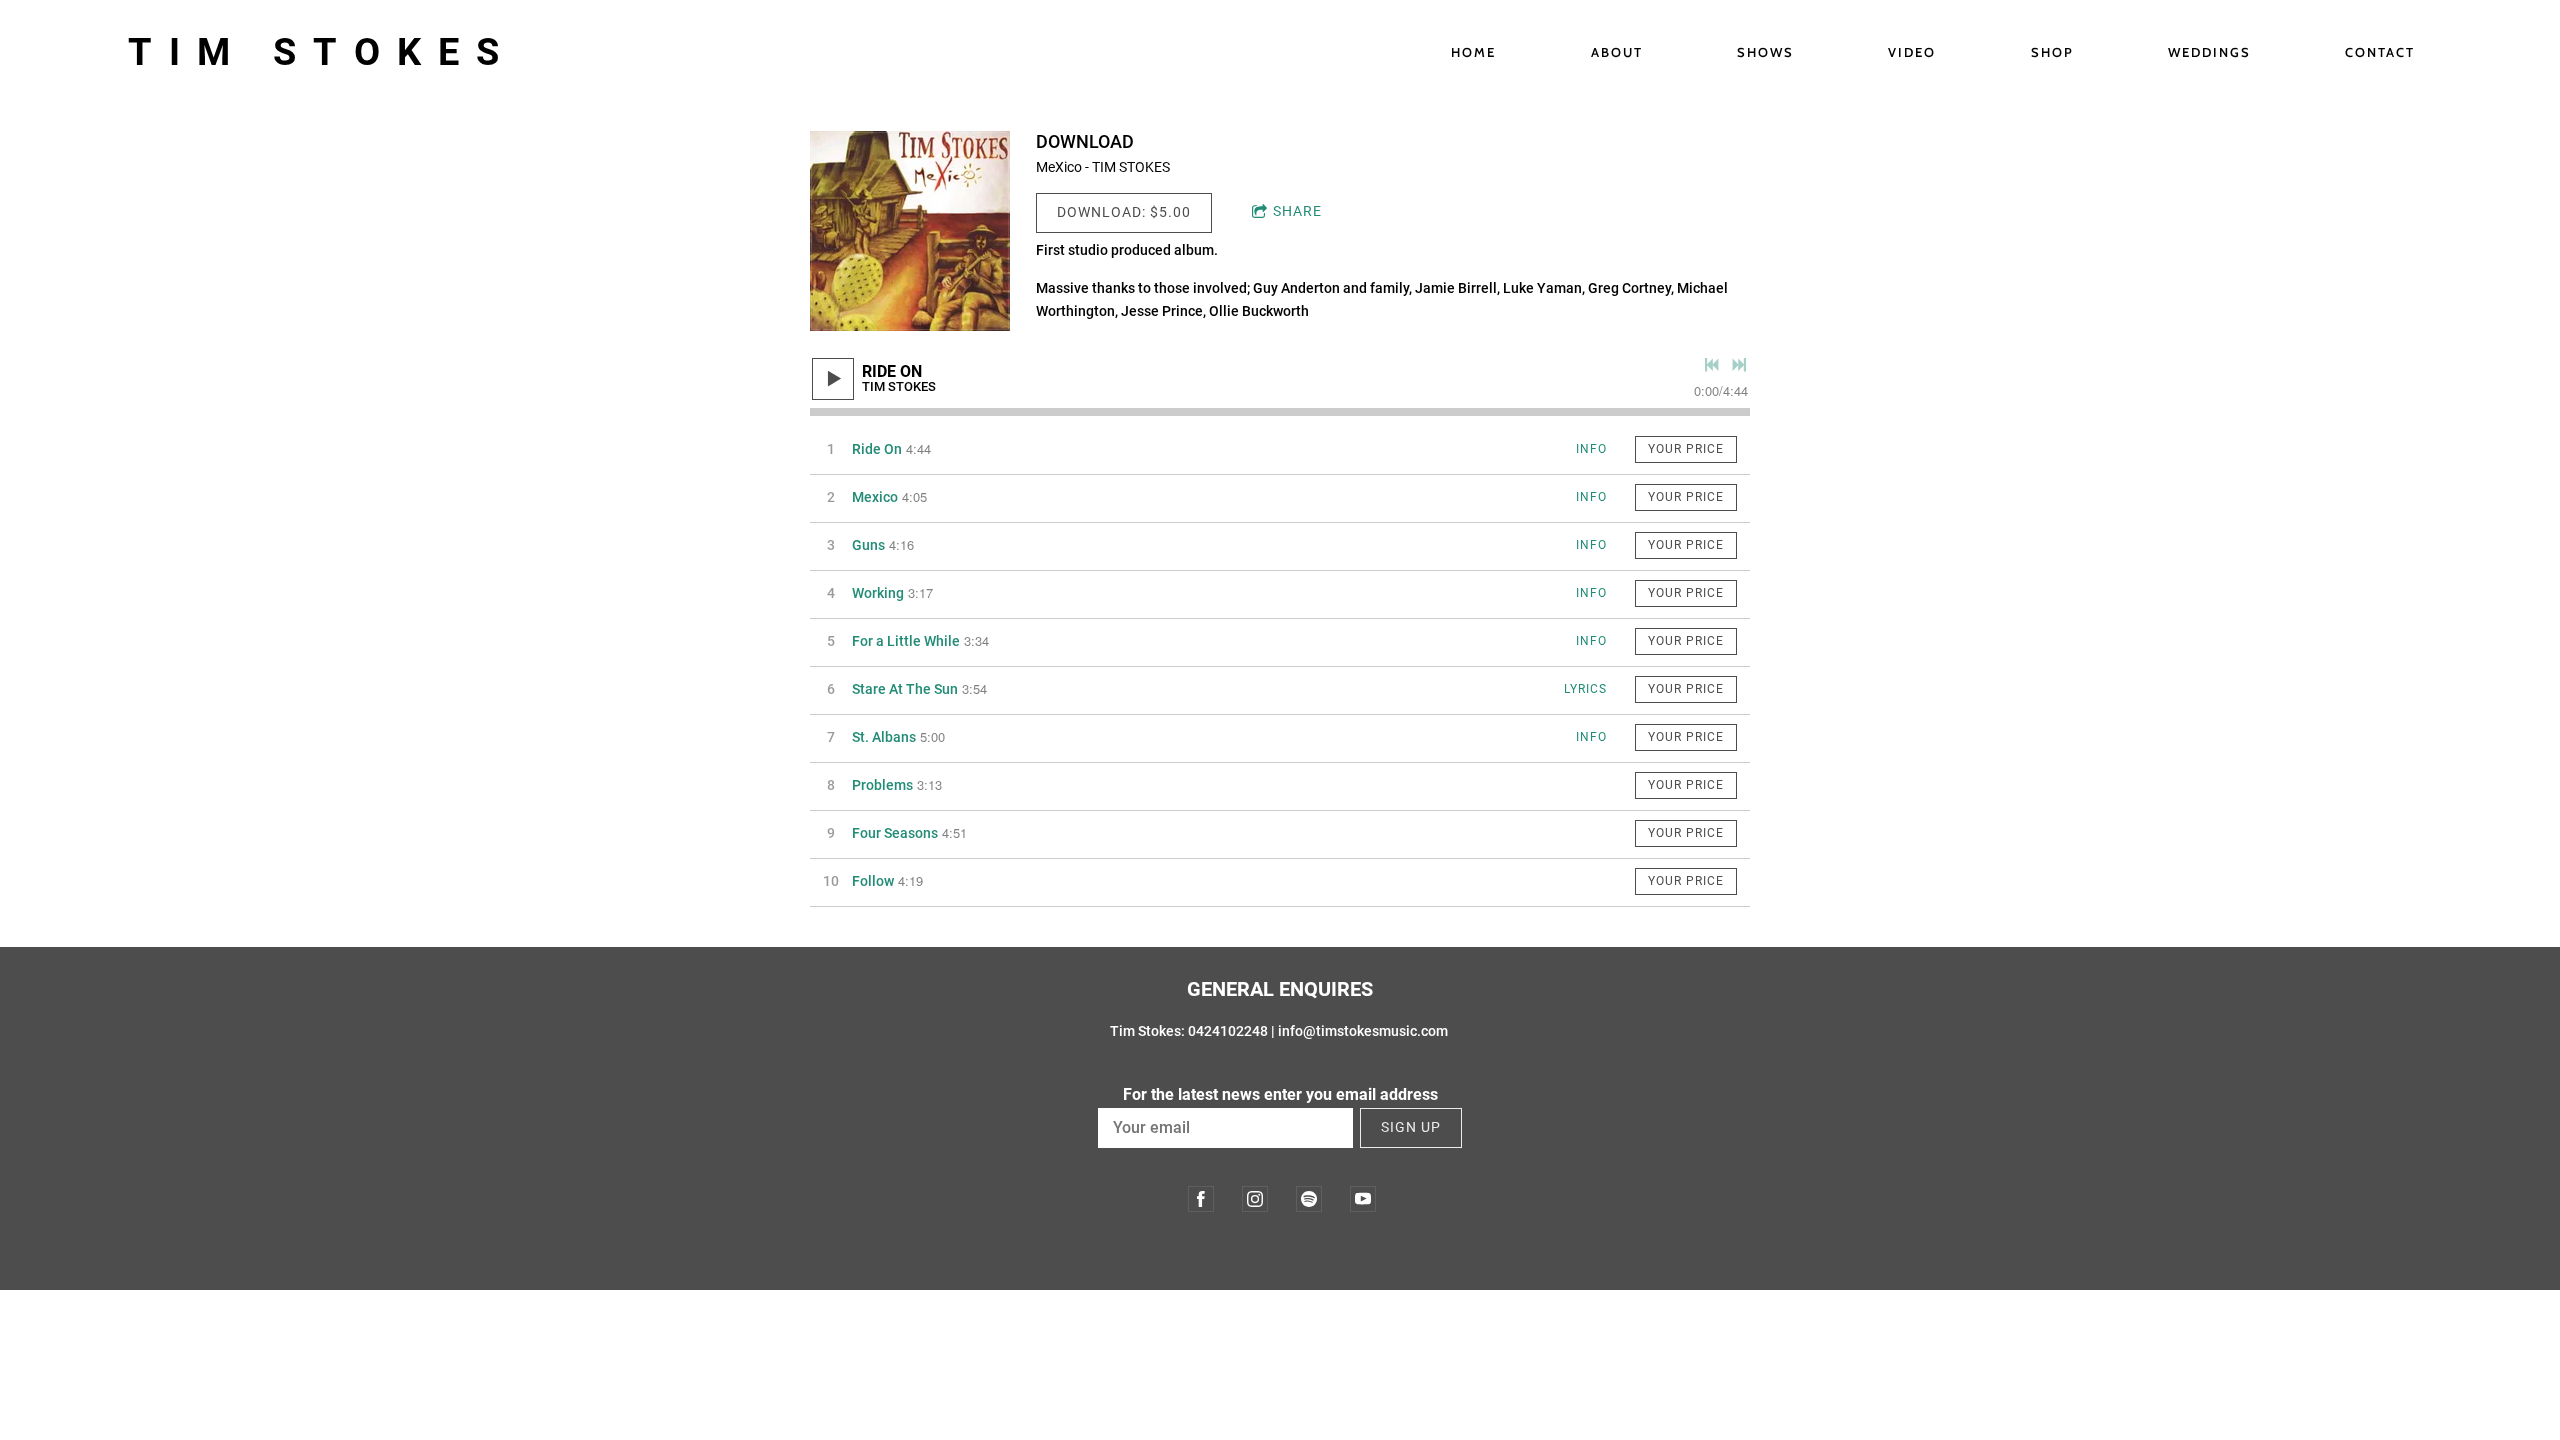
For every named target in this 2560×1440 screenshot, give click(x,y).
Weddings (2209, 52)
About (1617, 52)
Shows (1765, 52)
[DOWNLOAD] (910, 231)
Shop (2052, 52)
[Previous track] (1712, 365)
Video (1912, 52)
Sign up (1411, 1127)
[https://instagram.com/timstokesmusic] (1255, 1199)
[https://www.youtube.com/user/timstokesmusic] (1363, 1199)
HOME (1473, 52)
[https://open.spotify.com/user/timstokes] (1309, 1199)
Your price (1686, 449)
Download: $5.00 (1124, 212)
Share (1297, 211)
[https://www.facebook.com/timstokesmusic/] (1201, 1199)
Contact (2380, 52)
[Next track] (1739, 365)
